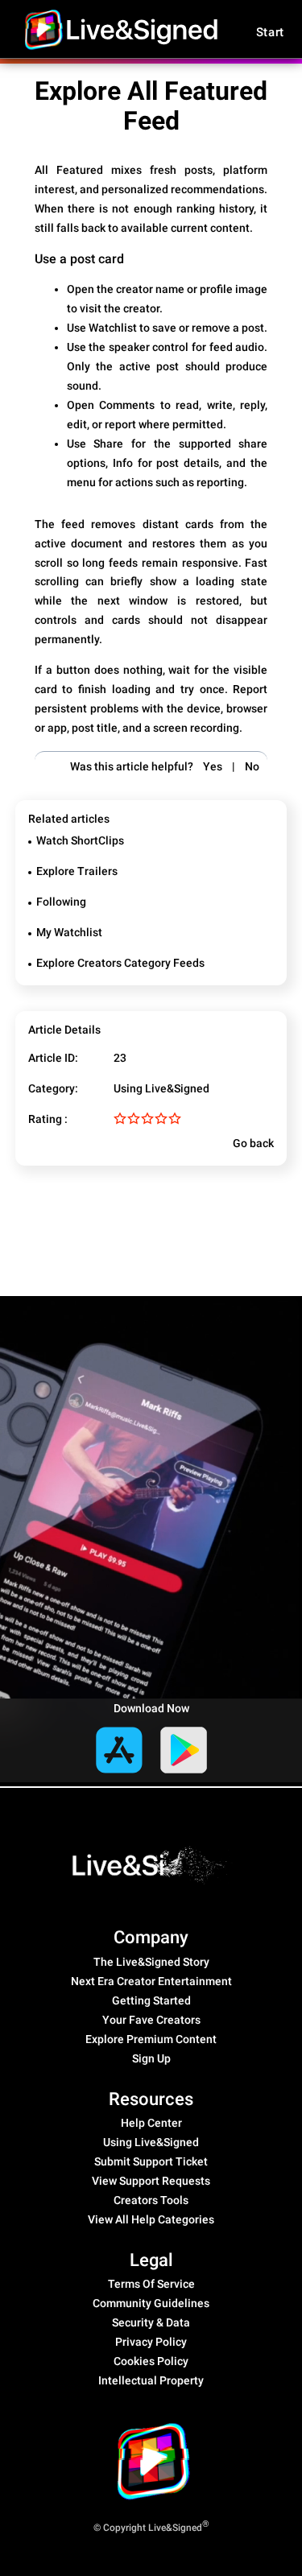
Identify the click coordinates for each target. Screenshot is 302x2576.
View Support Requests (151, 2181)
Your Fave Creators (151, 2020)
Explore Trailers (77, 871)
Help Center (151, 2123)
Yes (213, 766)
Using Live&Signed (161, 1088)
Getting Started (151, 2000)
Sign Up (151, 2058)
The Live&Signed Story (151, 1962)
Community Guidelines (151, 2303)
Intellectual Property (151, 2380)
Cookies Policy (151, 2361)
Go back (252, 1143)
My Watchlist (69, 932)
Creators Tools (151, 2200)
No (252, 766)
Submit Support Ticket (151, 2161)
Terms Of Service (151, 2284)
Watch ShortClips (80, 840)
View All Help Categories (151, 2219)
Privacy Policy (151, 2342)
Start (271, 32)
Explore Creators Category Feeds (120, 963)
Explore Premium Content (151, 2039)
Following (61, 902)
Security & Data (151, 2322)
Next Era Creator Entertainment (151, 1981)
